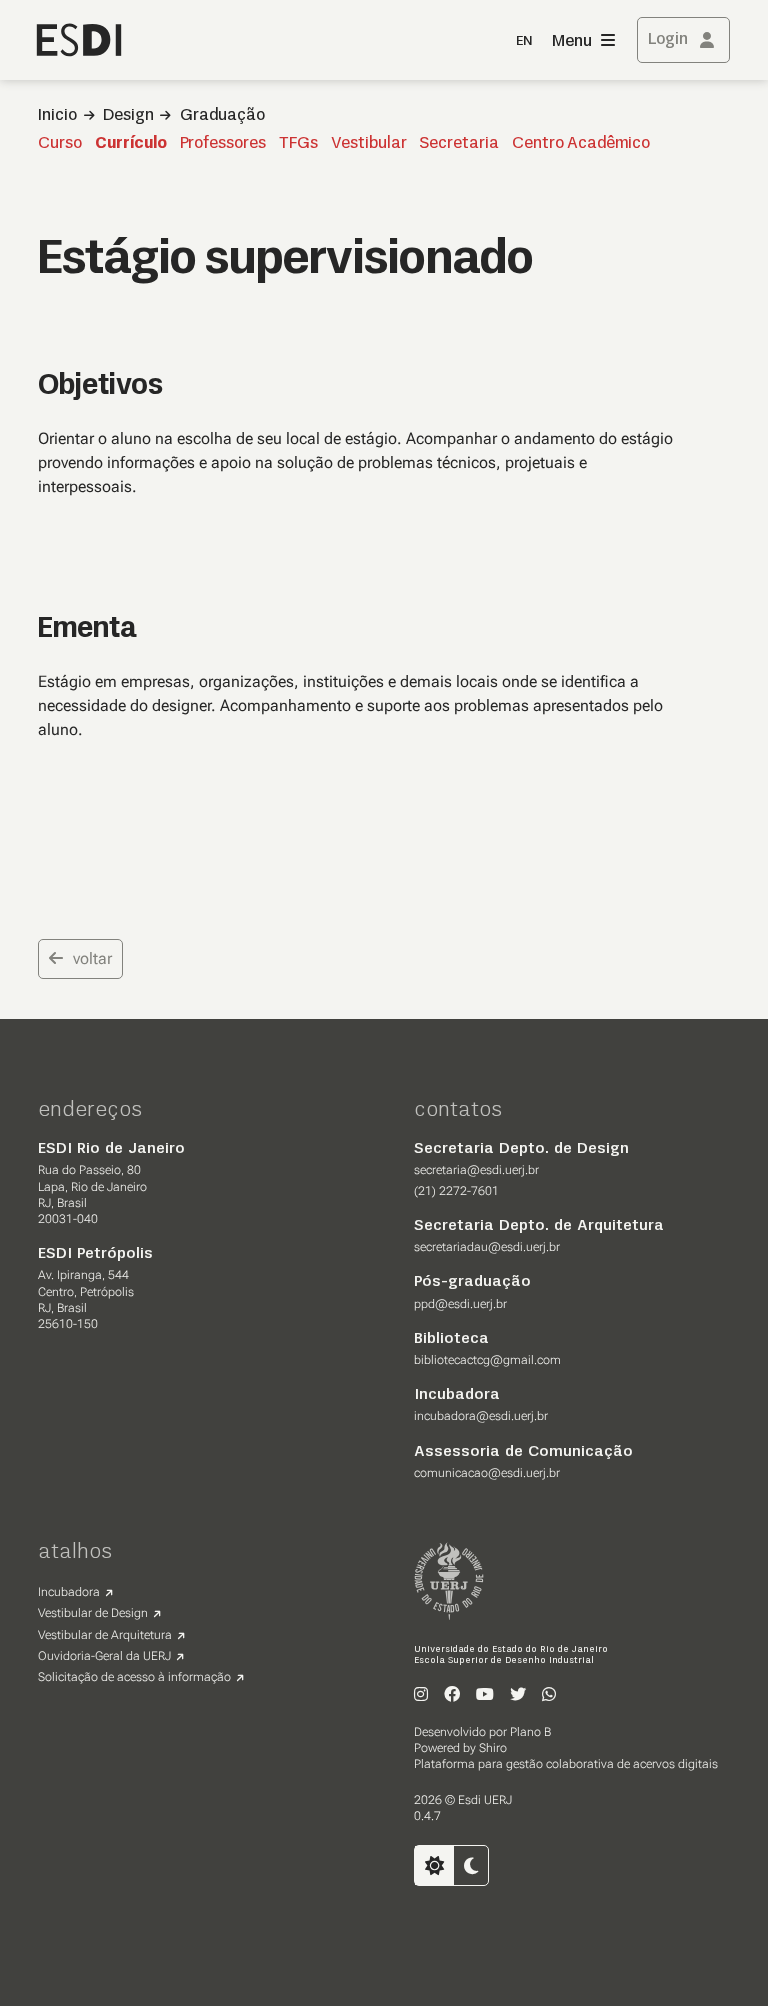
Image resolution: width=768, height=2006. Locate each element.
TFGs (298, 144)
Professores (223, 144)
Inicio (57, 116)
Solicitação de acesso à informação (134, 1677)
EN (524, 41)
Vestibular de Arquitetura (105, 1635)
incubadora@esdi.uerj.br (481, 1416)
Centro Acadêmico (581, 144)
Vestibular (369, 144)
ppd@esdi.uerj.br (460, 1304)
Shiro (493, 1748)
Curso (60, 144)
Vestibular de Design (93, 1613)
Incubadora (69, 1592)
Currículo (131, 144)
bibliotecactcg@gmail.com (487, 1360)
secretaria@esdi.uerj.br (476, 1170)
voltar (92, 958)
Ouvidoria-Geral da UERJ (104, 1656)
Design (128, 116)
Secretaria (459, 144)
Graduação (222, 116)
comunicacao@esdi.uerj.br (487, 1473)
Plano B (530, 1732)
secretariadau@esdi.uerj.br (487, 1247)
